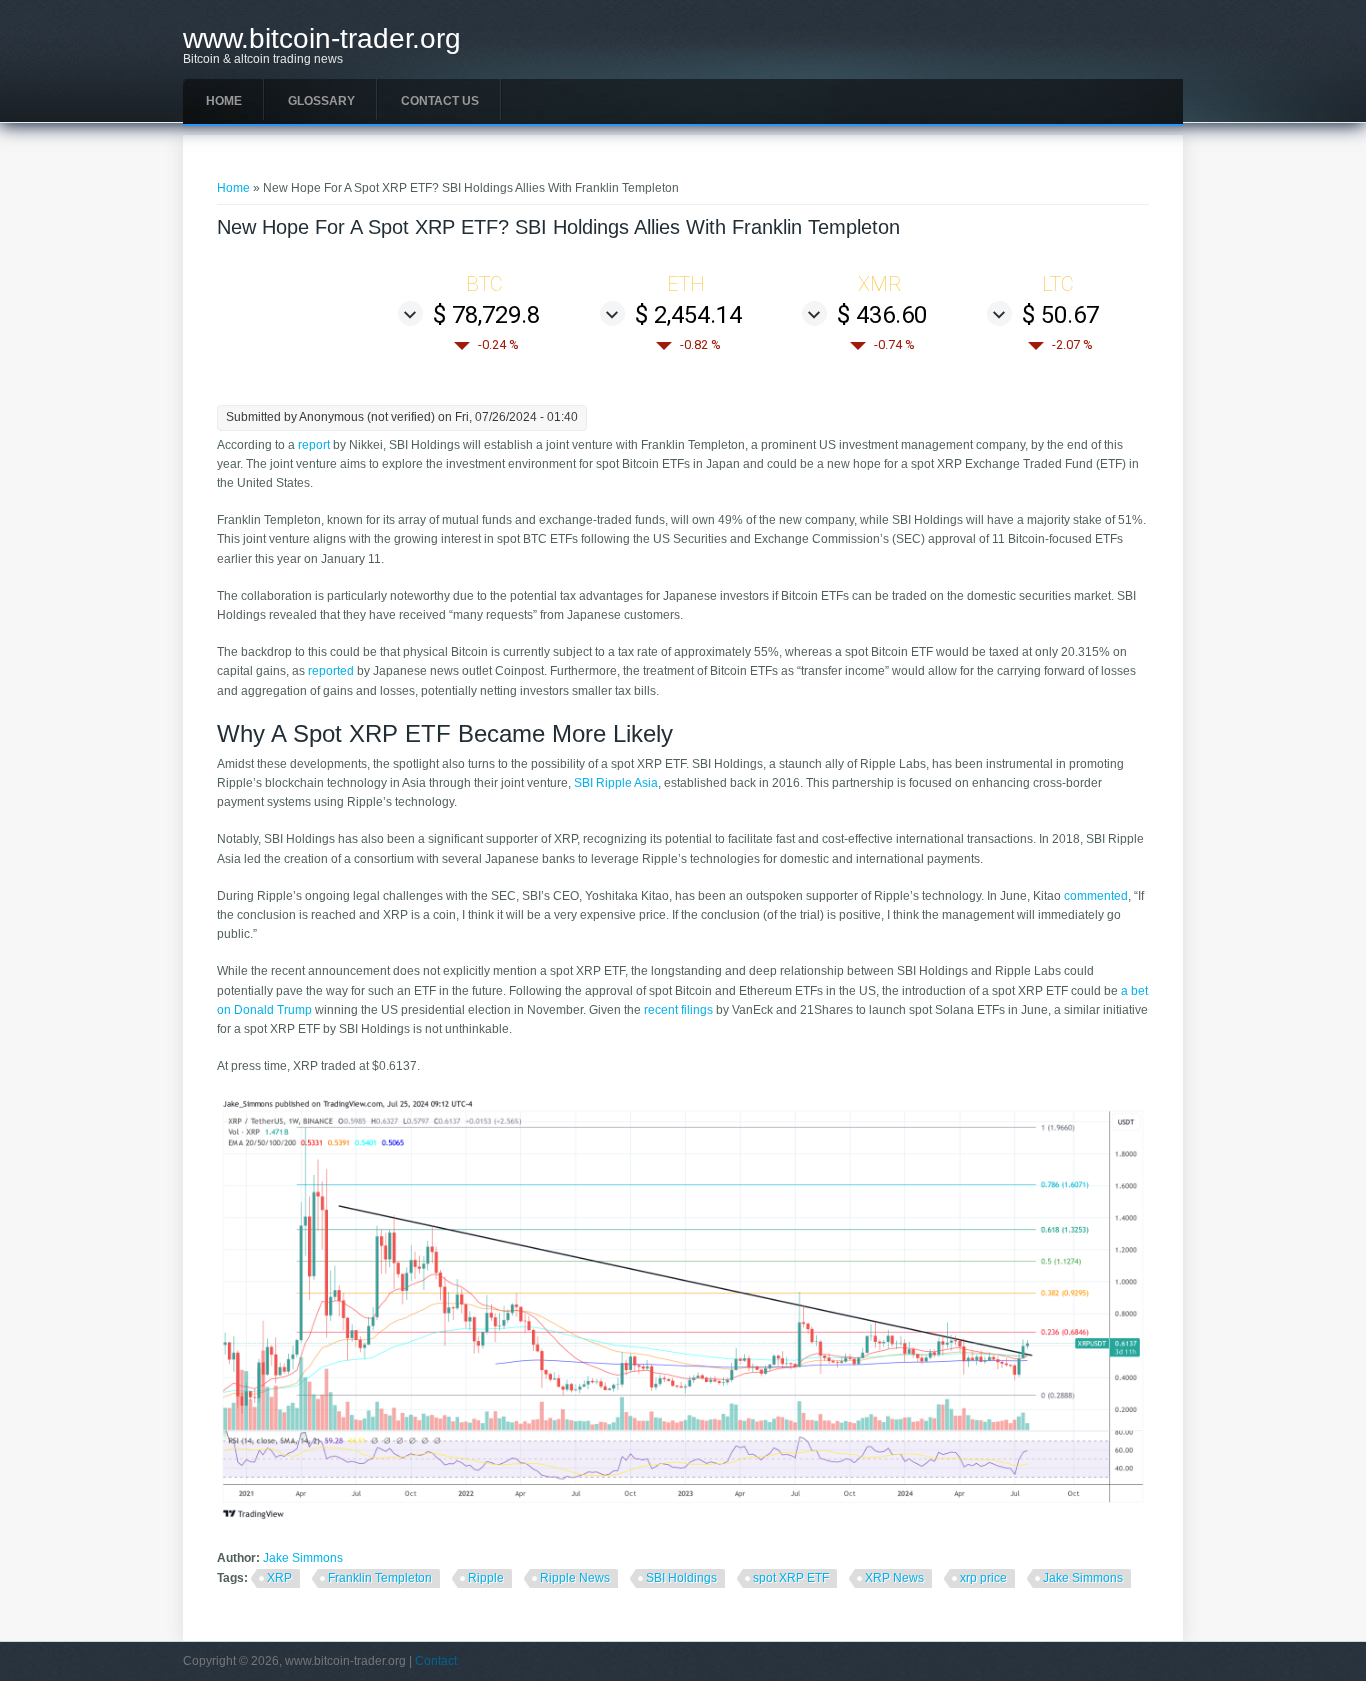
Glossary (321, 101)
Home (224, 101)
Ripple (486, 1578)
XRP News (894, 1578)
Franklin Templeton (380, 1578)
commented (1096, 896)
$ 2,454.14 (688, 315)
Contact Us (440, 101)
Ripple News (575, 1578)
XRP (279, 1578)
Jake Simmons (303, 1558)
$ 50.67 (1060, 315)
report (314, 445)
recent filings (678, 1010)
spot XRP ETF (791, 1578)
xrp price (983, 1578)
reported (331, 671)
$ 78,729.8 (486, 315)
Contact (436, 1661)
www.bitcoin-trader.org (322, 39)
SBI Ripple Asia (616, 783)
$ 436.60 (882, 315)
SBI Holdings (681, 1578)
